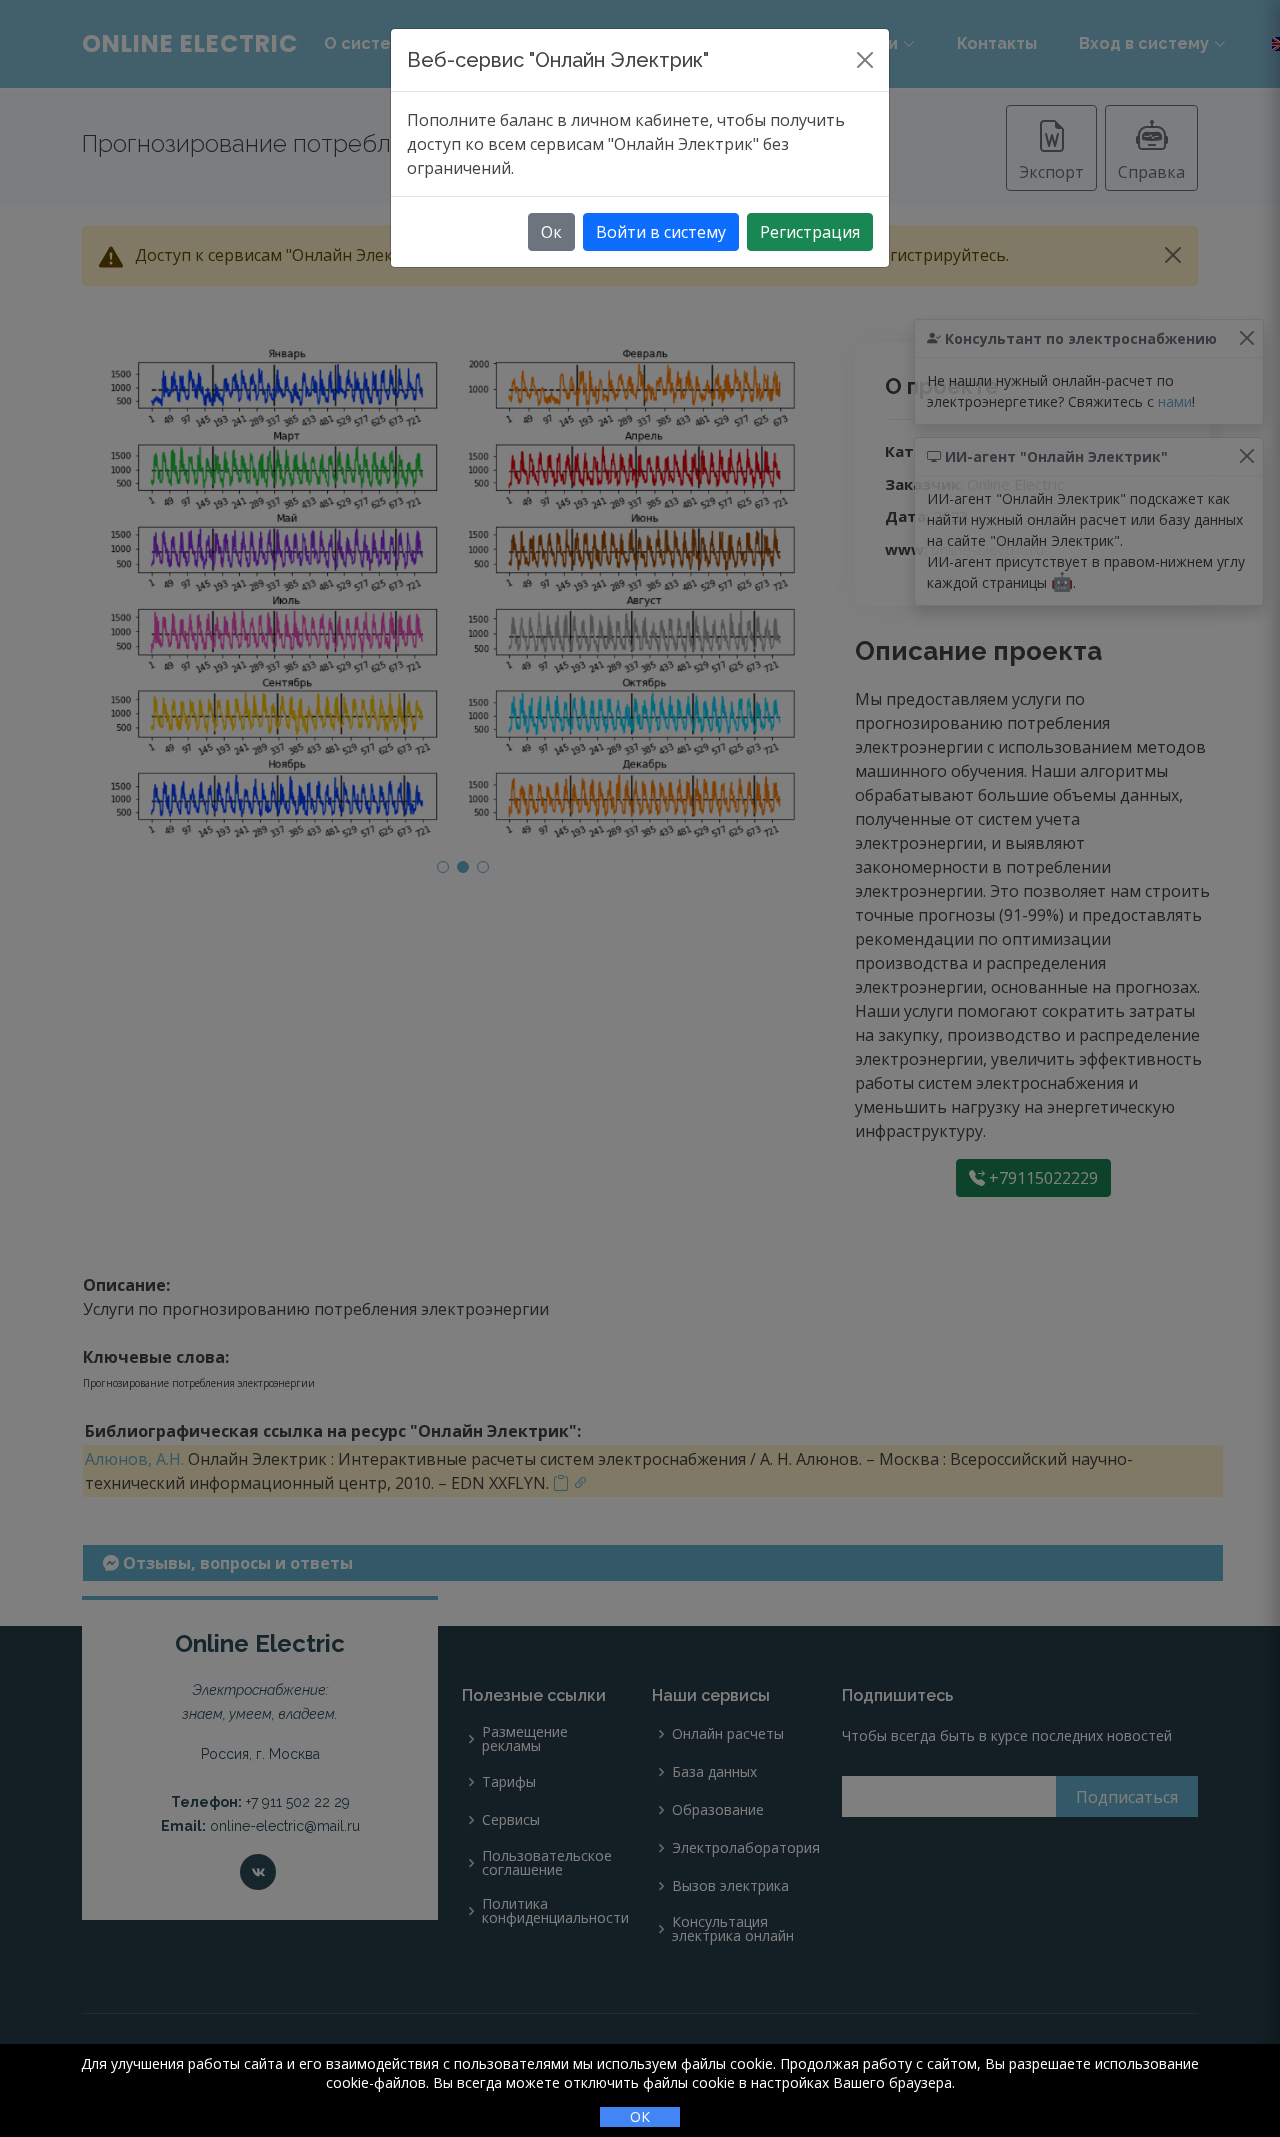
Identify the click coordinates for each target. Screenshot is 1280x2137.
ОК (640, 2116)
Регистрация (810, 232)
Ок (551, 232)
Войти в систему (661, 232)
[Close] (865, 60)
